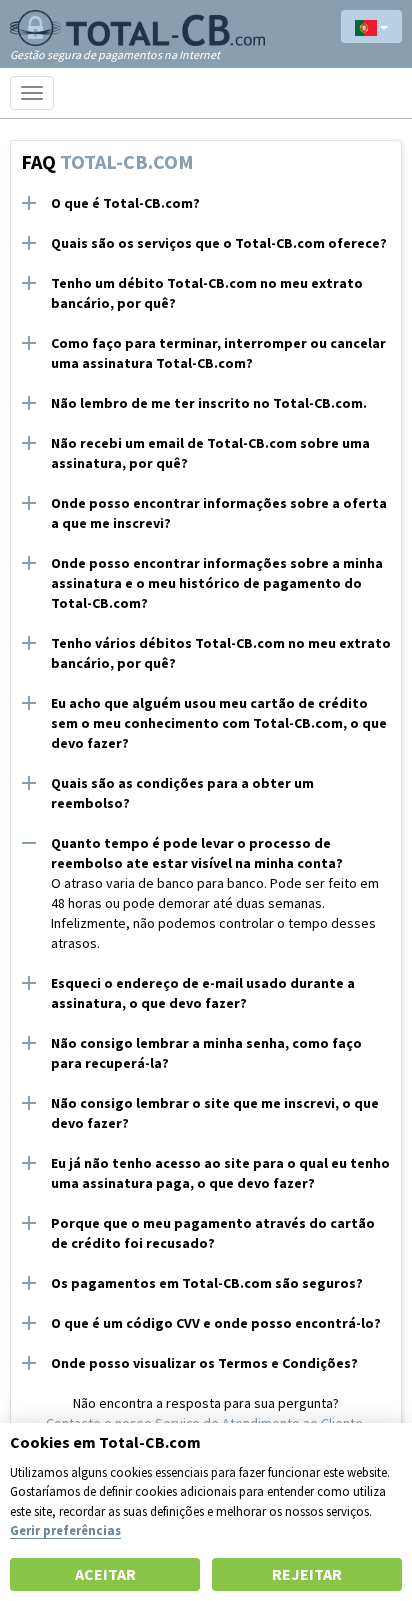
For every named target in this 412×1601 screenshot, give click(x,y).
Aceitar (105, 1574)
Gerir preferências (65, 1530)
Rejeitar (307, 1574)
